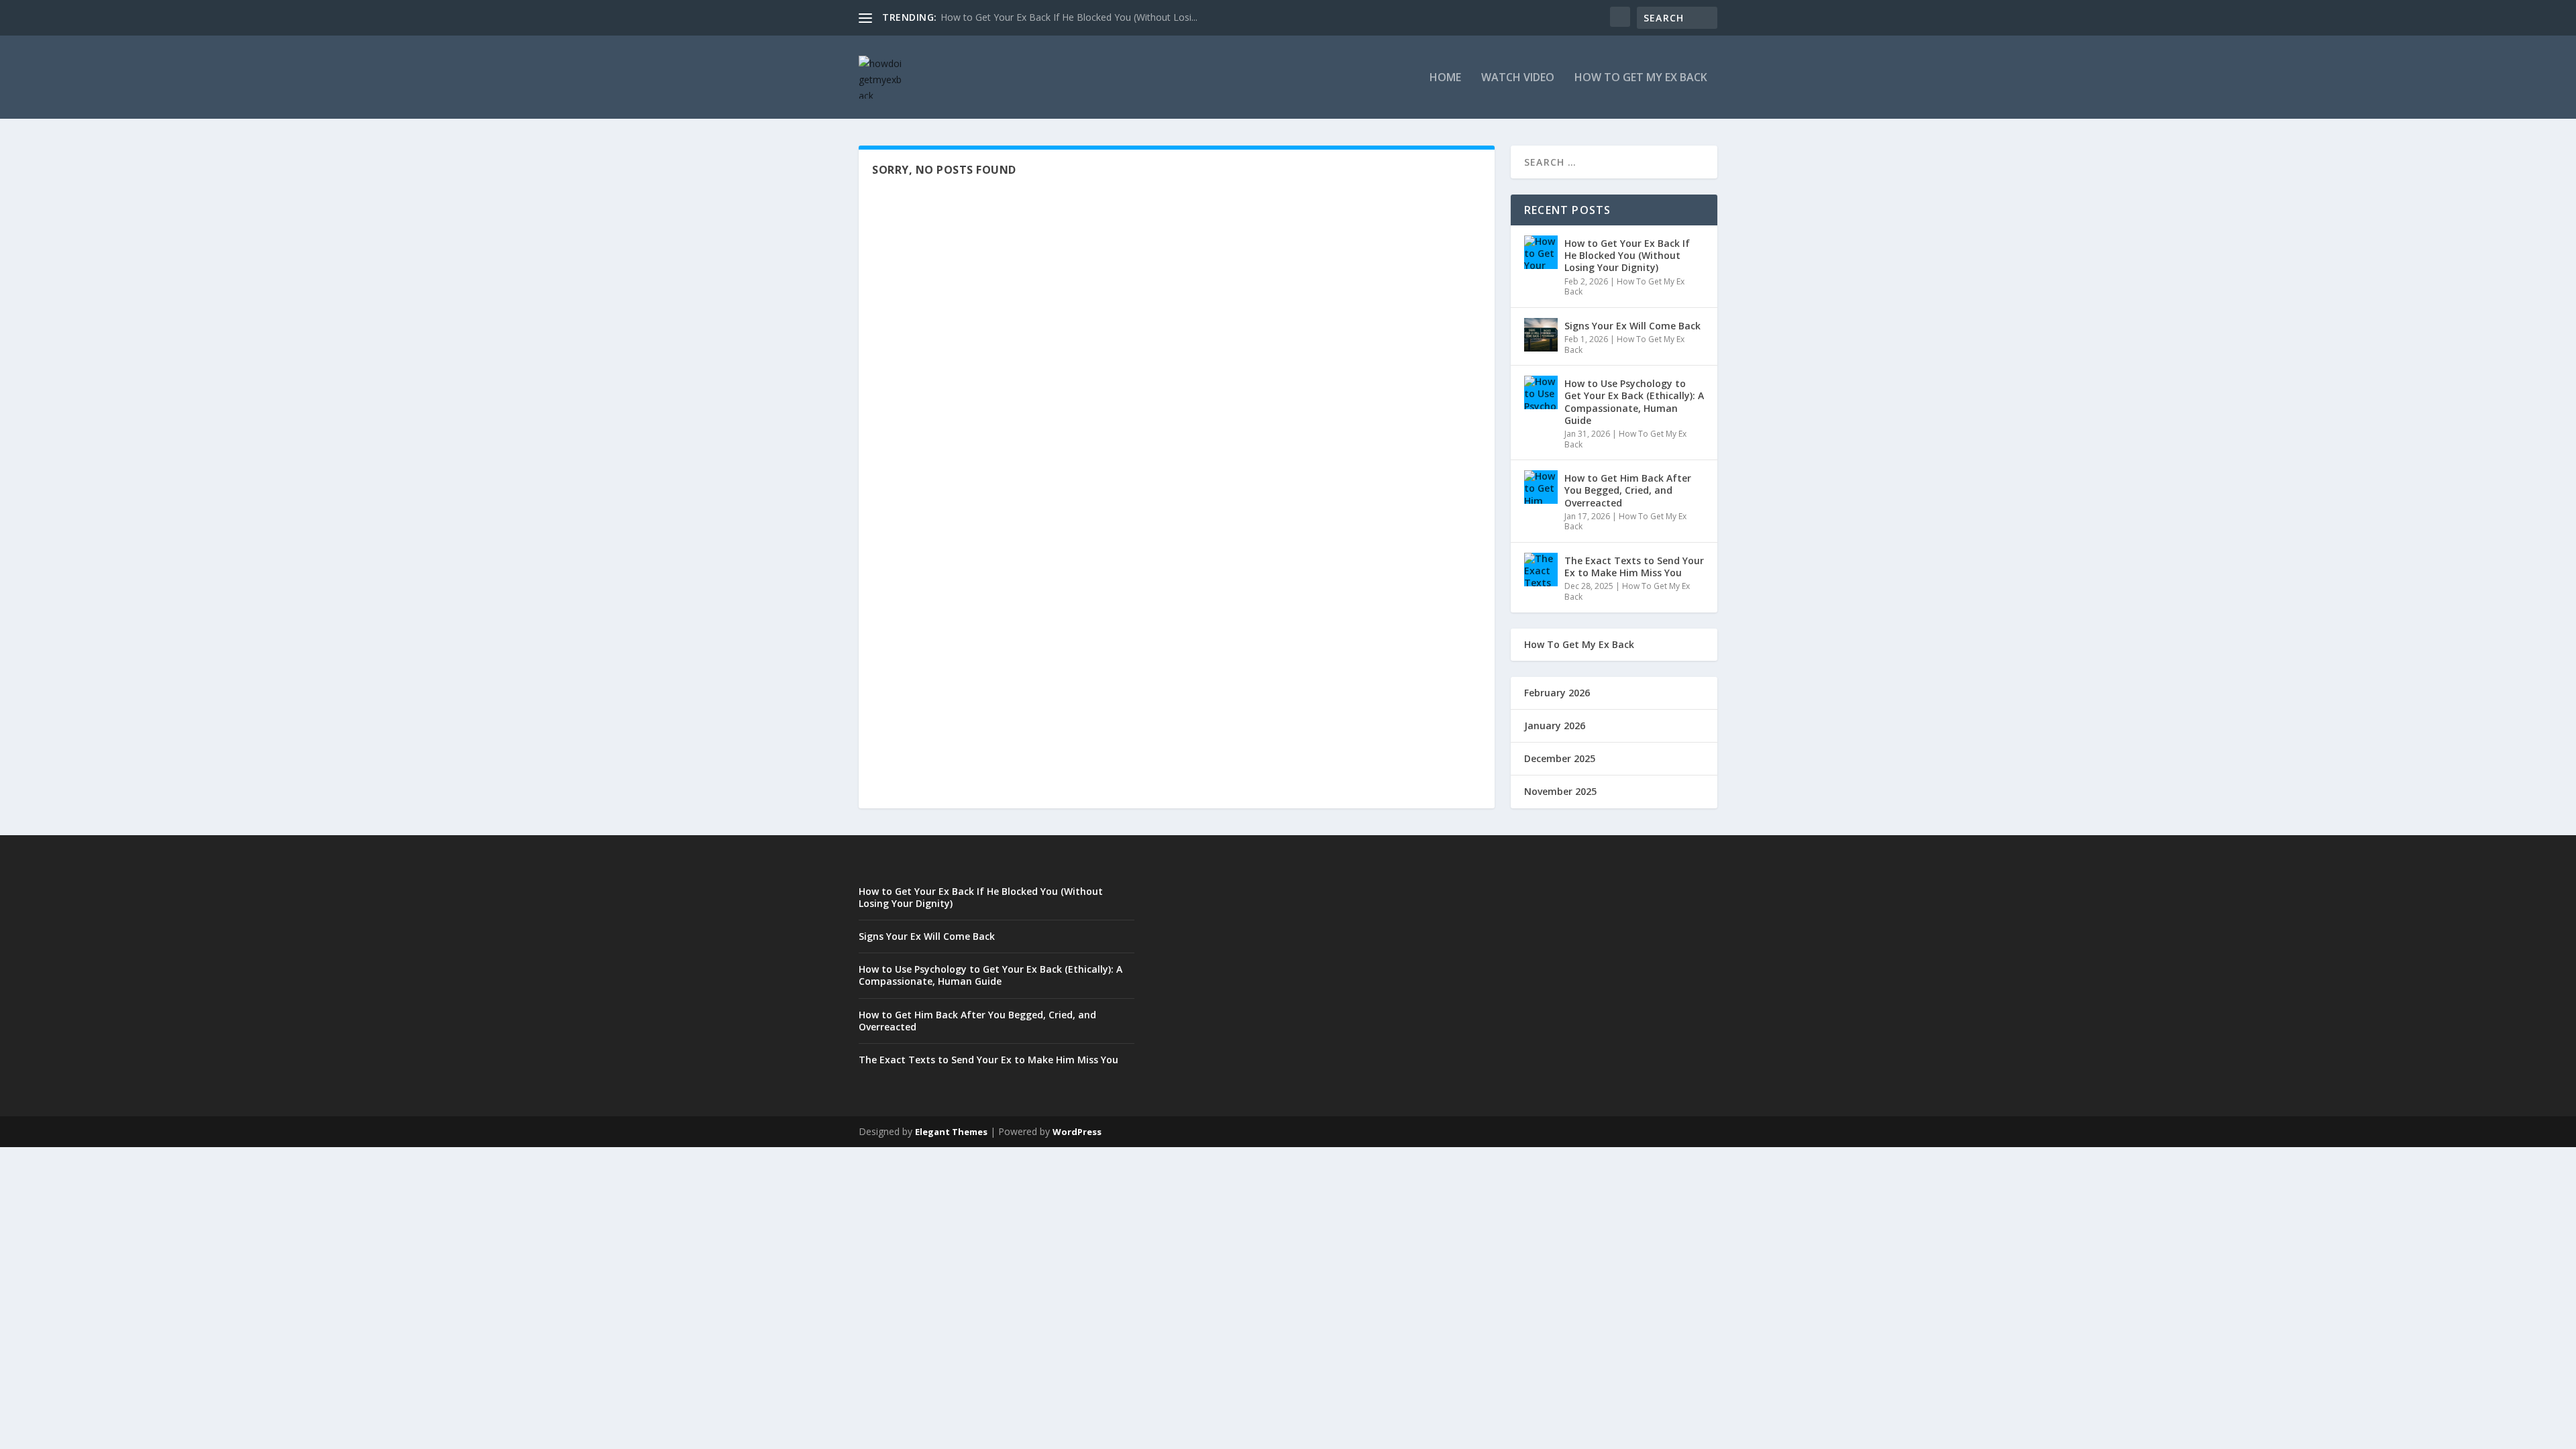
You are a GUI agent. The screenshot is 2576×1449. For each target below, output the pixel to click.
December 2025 (1560, 758)
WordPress (1077, 1132)
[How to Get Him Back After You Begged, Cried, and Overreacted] (1541, 487)
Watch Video (1518, 78)
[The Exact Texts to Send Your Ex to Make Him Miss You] (1541, 570)
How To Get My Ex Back (1641, 78)
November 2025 (1560, 791)
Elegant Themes (951, 1132)
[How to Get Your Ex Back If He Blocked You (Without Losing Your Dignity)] (1541, 252)
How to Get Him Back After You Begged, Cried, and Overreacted (1628, 490)
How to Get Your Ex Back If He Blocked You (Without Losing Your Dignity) (1627, 255)
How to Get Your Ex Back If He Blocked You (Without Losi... (1069, 17)
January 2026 (1555, 726)
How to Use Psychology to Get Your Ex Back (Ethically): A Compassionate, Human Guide (1634, 402)
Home (1445, 78)
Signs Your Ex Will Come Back (1632, 326)
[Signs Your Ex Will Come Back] (1541, 335)
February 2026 (1557, 693)
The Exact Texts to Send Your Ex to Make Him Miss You (1634, 567)
